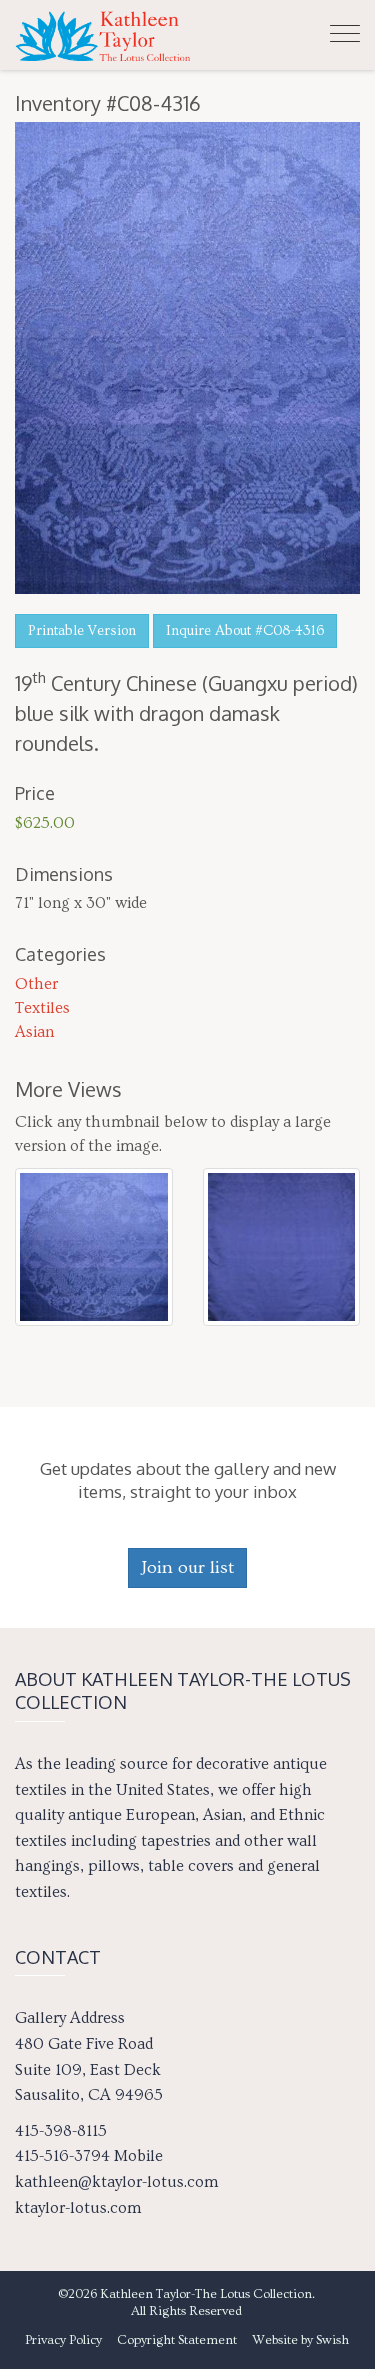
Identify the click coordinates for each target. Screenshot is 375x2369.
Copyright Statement (177, 2340)
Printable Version (82, 631)
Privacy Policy (63, 2340)
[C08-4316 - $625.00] (94, 1242)
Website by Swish (300, 2340)
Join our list (187, 1567)
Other (36, 984)
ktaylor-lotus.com (78, 2208)
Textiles (42, 1008)
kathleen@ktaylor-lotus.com (116, 2182)
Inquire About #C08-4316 (245, 631)
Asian (34, 1032)
